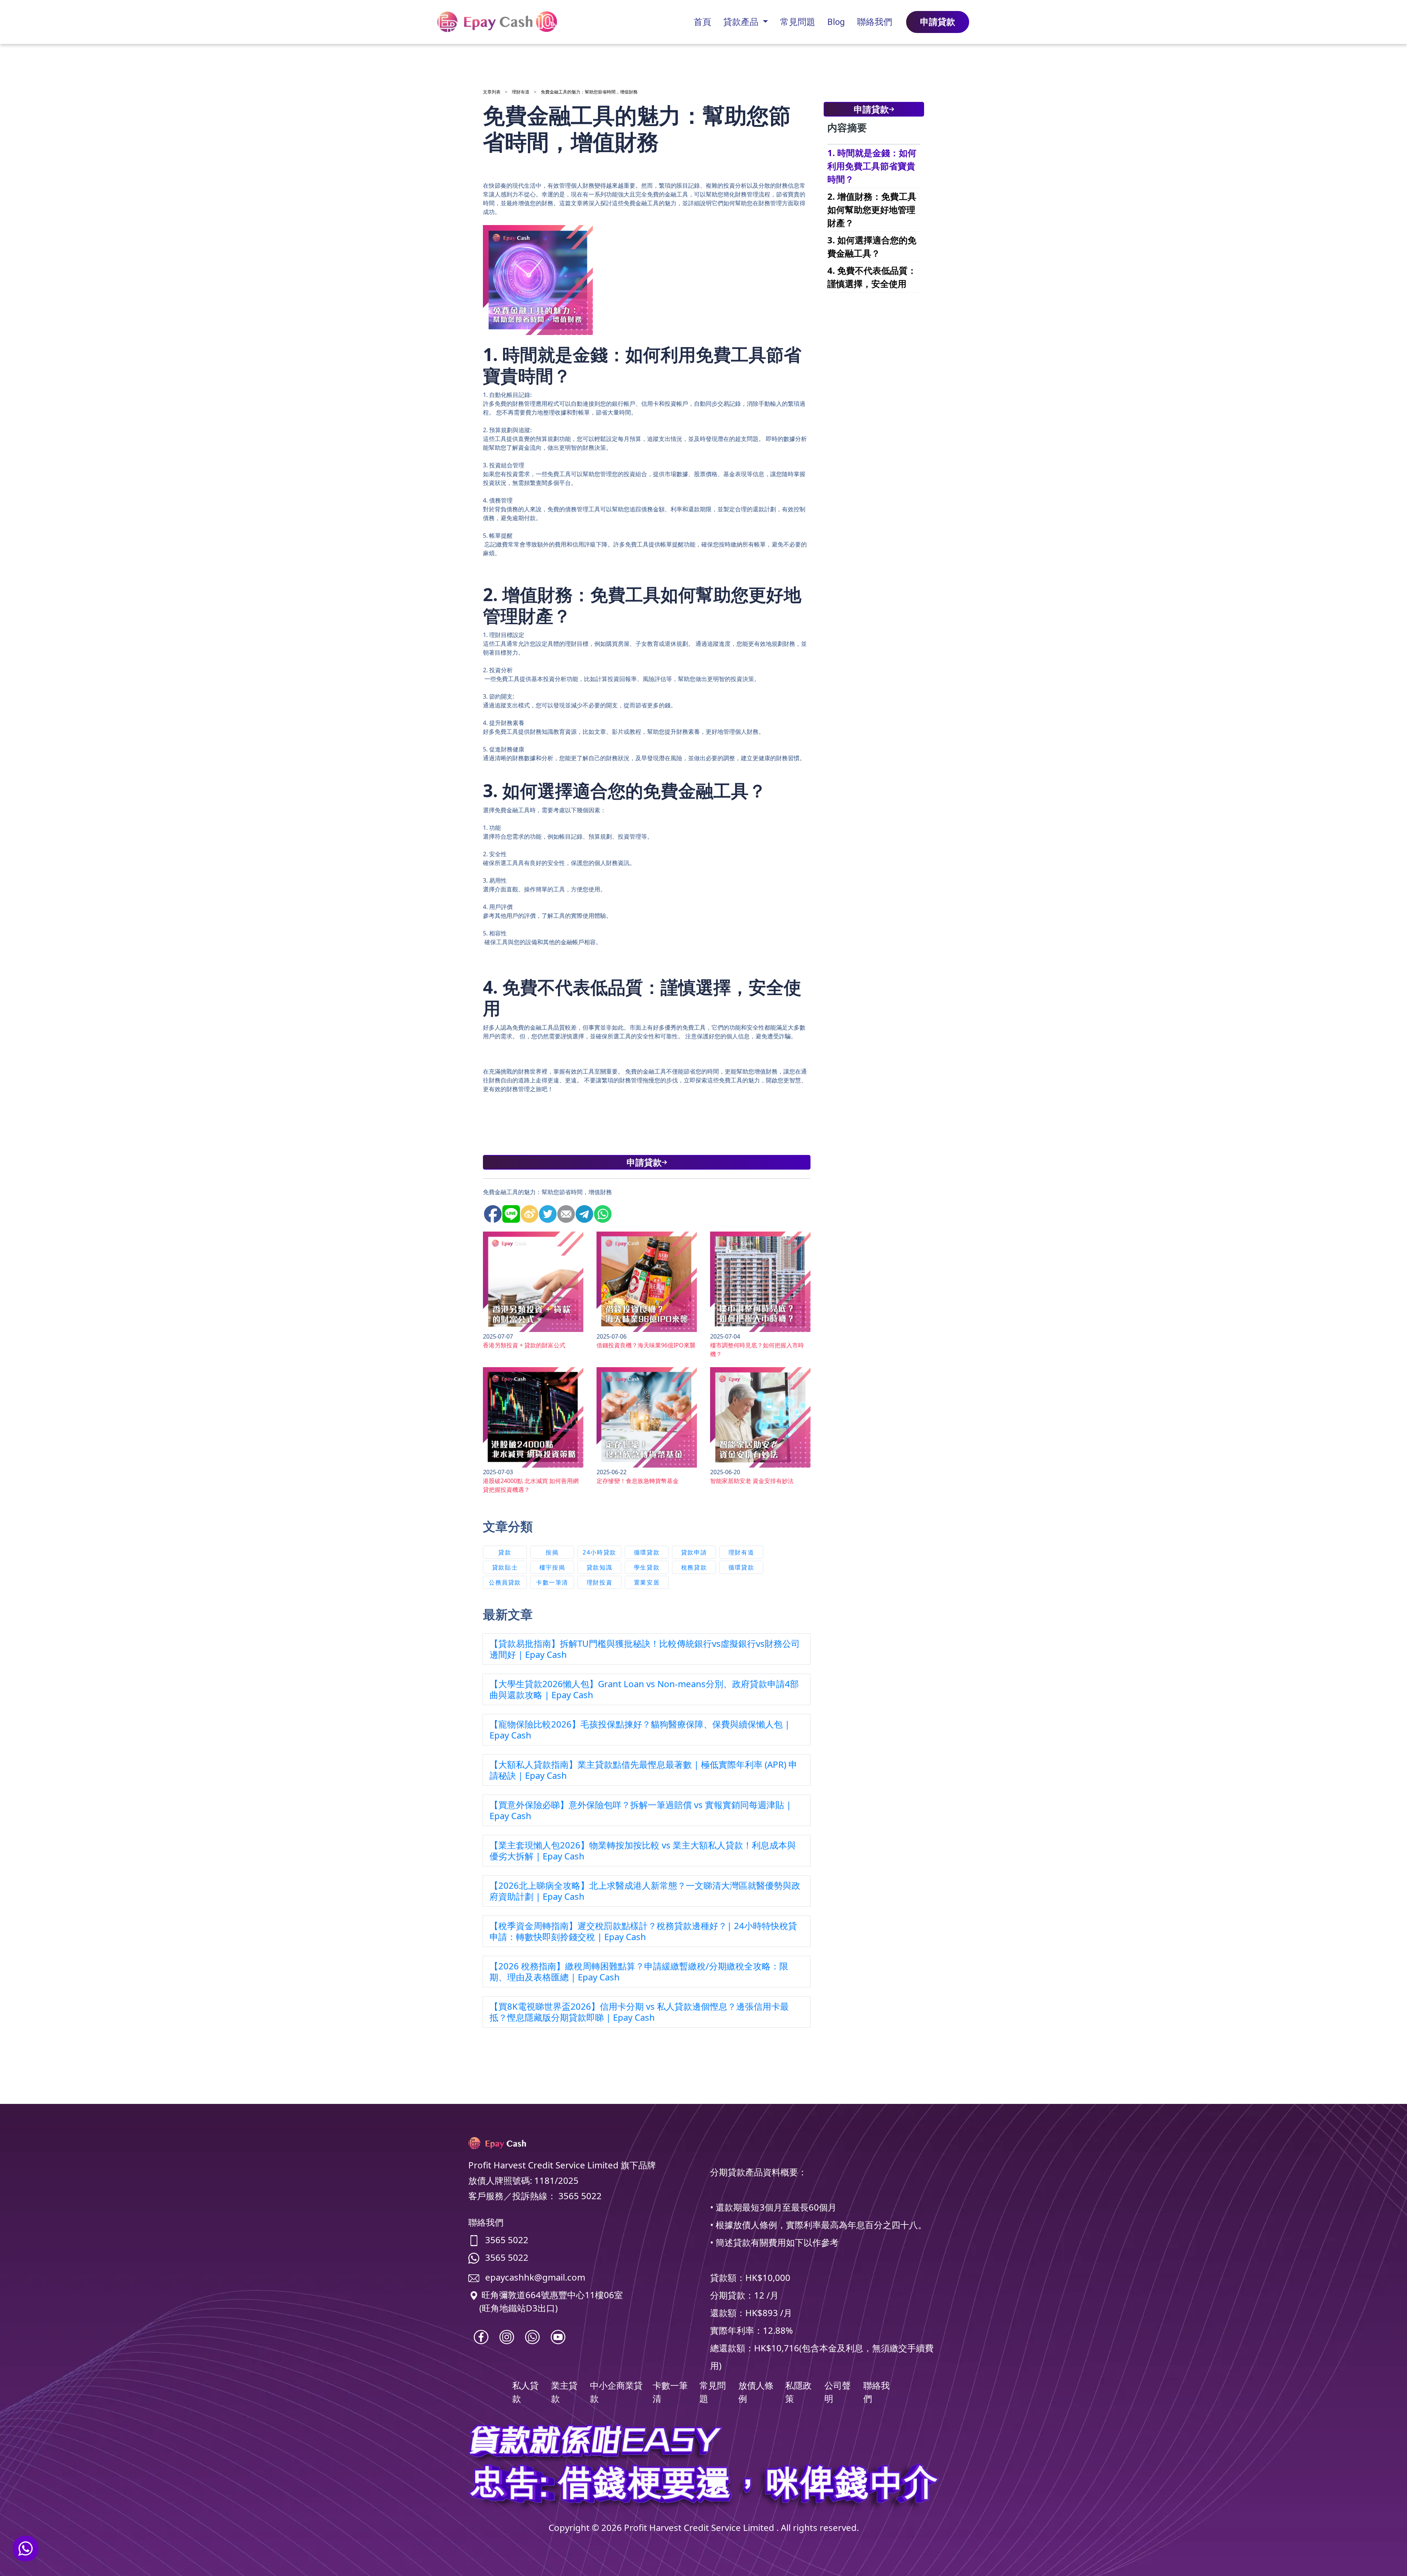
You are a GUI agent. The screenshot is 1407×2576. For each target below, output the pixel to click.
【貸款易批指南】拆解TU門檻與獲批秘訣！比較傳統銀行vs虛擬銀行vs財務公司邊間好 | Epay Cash (645, 1649)
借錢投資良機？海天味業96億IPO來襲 (646, 1345)
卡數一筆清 (552, 1582)
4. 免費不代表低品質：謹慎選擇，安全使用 (872, 277)
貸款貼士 (505, 1567)
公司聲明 (838, 2392)
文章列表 (492, 92)
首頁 (702, 22)
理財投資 (599, 1582)
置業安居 (647, 1582)
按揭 (552, 1552)
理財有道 (521, 92)
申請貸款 (938, 22)
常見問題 (798, 22)
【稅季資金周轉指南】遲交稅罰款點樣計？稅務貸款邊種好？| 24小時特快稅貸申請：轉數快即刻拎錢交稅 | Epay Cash (643, 1931)
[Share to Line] (510, 1211)
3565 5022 (507, 2240)
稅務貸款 (694, 1567)
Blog (836, 22)
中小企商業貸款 (616, 2392)
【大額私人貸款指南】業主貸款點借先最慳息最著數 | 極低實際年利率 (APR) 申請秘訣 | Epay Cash (643, 1770)
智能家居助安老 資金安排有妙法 (752, 1481)
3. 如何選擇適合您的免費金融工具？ (872, 246)
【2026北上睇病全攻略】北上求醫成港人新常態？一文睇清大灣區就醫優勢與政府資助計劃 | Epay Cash (645, 1891)
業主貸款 (564, 2392)
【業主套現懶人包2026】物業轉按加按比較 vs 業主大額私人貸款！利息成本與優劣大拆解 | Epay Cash (643, 1850)
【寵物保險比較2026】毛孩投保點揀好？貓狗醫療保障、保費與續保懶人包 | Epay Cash (640, 1729)
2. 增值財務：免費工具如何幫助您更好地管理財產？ (872, 209)
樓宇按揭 (552, 1567)
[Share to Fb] (491, 1211)
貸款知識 (599, 1567)
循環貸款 (647, 1552)
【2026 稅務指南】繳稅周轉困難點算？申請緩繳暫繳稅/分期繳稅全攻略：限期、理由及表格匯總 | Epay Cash (639, 1971)
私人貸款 (525, 2392)
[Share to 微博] (528, 1211)
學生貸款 (647, 1567)
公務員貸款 (505, 1582)
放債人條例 (756, 2392)
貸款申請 (694, 1552)
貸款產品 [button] (742, 22)
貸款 (505, 1552)
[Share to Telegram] (583, 1211)
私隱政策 (798, 2392)
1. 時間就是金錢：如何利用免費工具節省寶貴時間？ (872, 166)
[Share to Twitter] (546, 1211)
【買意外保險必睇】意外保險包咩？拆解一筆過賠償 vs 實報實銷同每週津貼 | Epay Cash (640, 1810)
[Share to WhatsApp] (601, 1211)
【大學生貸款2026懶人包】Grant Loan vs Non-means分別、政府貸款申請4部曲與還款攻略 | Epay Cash (644, 1689)
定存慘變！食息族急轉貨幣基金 (638, 1481)
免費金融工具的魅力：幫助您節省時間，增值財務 (589, 92)
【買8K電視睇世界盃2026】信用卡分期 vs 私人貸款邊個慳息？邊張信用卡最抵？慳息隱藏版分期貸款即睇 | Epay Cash (639, 2012)
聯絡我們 (875, 22)
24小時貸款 (599, 1552)
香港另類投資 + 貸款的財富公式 (524, 1345)
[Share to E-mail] (565, 1211)
